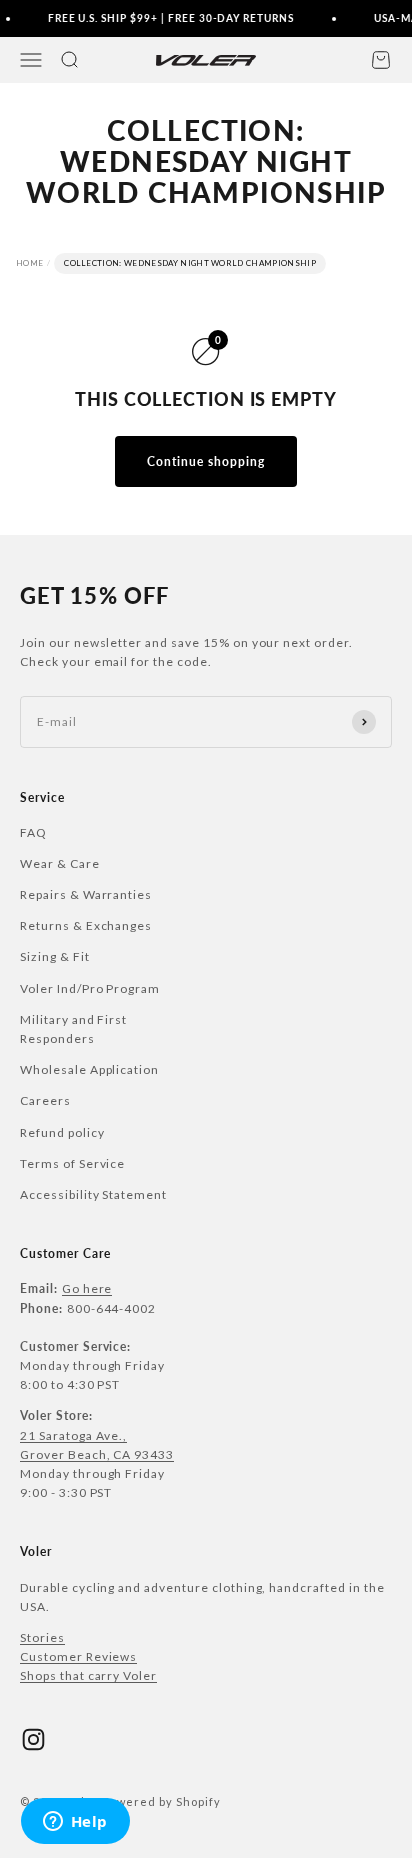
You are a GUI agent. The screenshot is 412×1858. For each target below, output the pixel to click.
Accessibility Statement (93, 1194)
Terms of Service (72, 1163)
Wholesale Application (89, 1069)
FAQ (33, 832)
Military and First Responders (73, 1029)
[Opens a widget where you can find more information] (75, 1823)
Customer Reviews (78, 1656)
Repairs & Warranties (86, 894)
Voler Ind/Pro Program (90, 988)
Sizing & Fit (55, 956)
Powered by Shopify (161, 1801)
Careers (45, 1100)
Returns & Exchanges (86, 925)
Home (29, 263)
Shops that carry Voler (88, 1675)
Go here (87, 1288)
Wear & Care (60, 863)
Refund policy (62, 1132)
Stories (42, 1637)
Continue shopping (205, 461)
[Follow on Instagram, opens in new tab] (33, 1739)
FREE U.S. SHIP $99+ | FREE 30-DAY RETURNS (168, 18)
